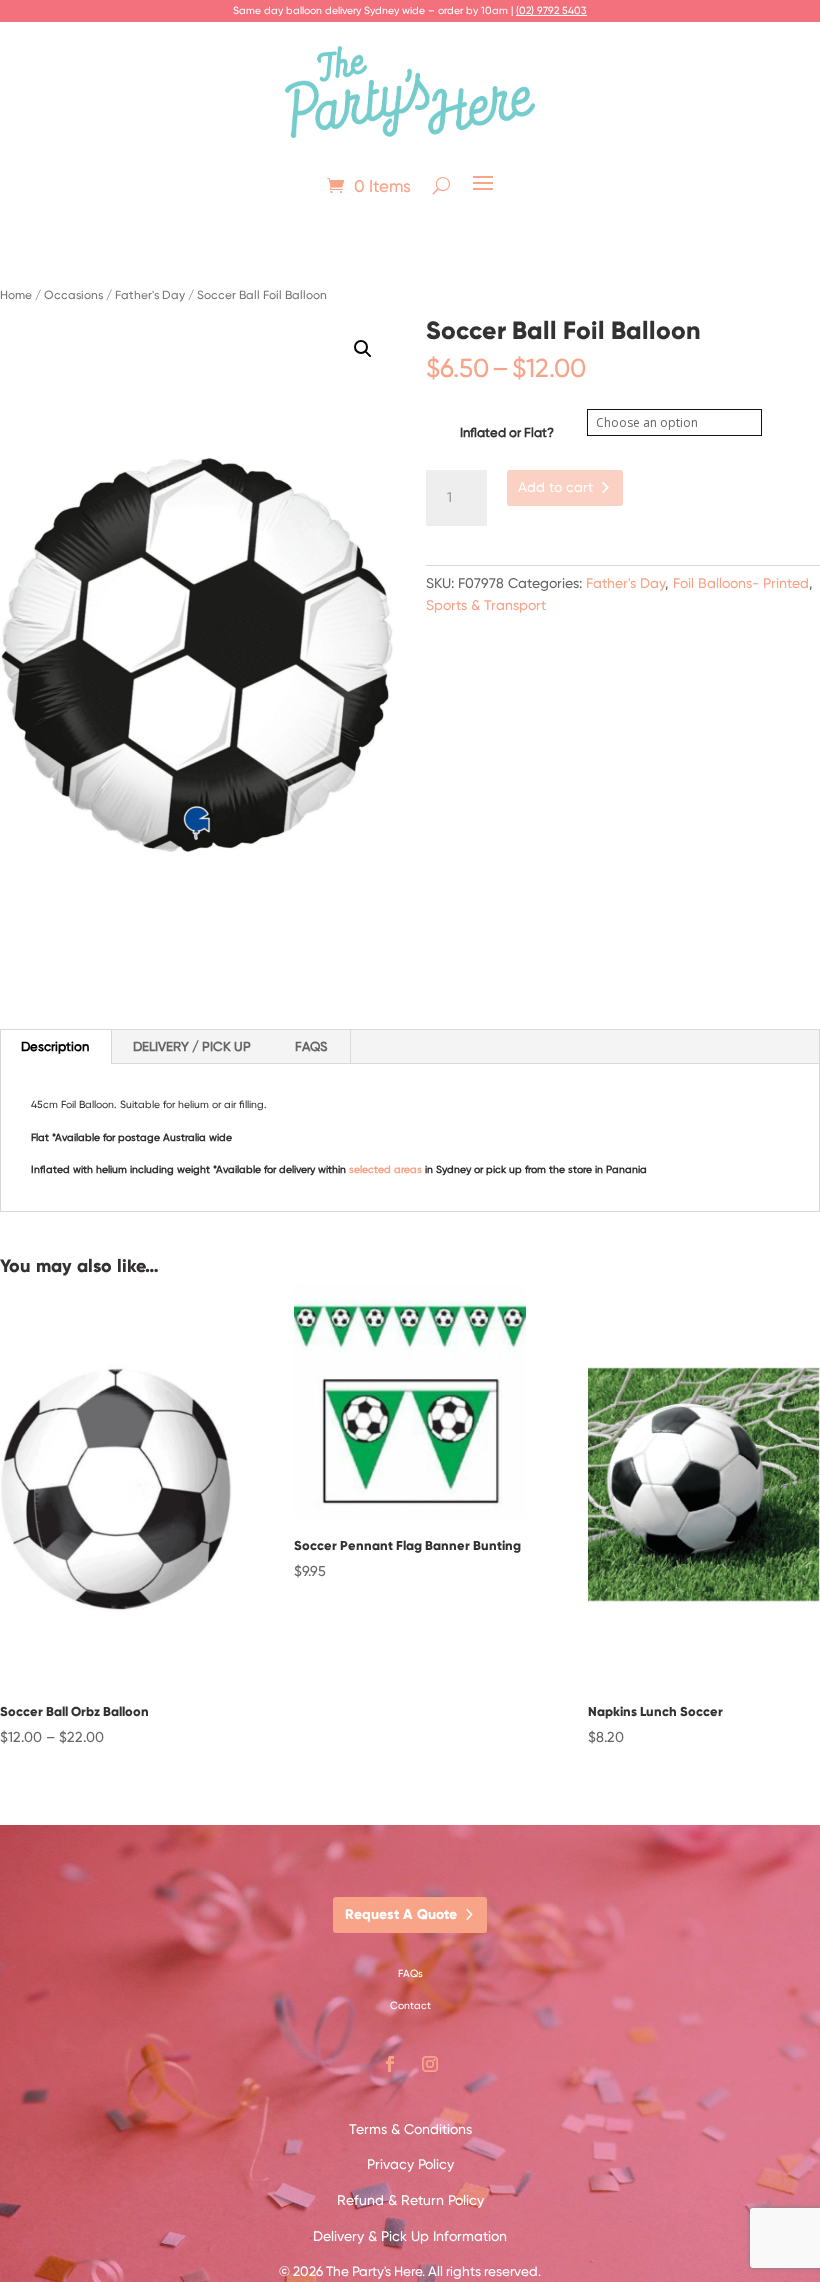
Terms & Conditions (410, 2129)
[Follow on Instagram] (430, 2064)
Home (16, 295)
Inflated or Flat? (507, 432)
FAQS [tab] (311, 1046)
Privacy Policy (410, 2164)
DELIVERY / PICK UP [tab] (192, 1046)
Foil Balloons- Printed (741, 583)
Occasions (73, 295)
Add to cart (555, 487)
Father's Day (150, 295)
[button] (363, 349)
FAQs (410, 1973)
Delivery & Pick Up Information (410, 2236)
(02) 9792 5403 (551, 10)
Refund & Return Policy (410, 2200)
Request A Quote (401, 1914)
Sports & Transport (486, 605)
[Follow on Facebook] (390, 2064)
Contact (410, 2005)
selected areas (385, 1169)
